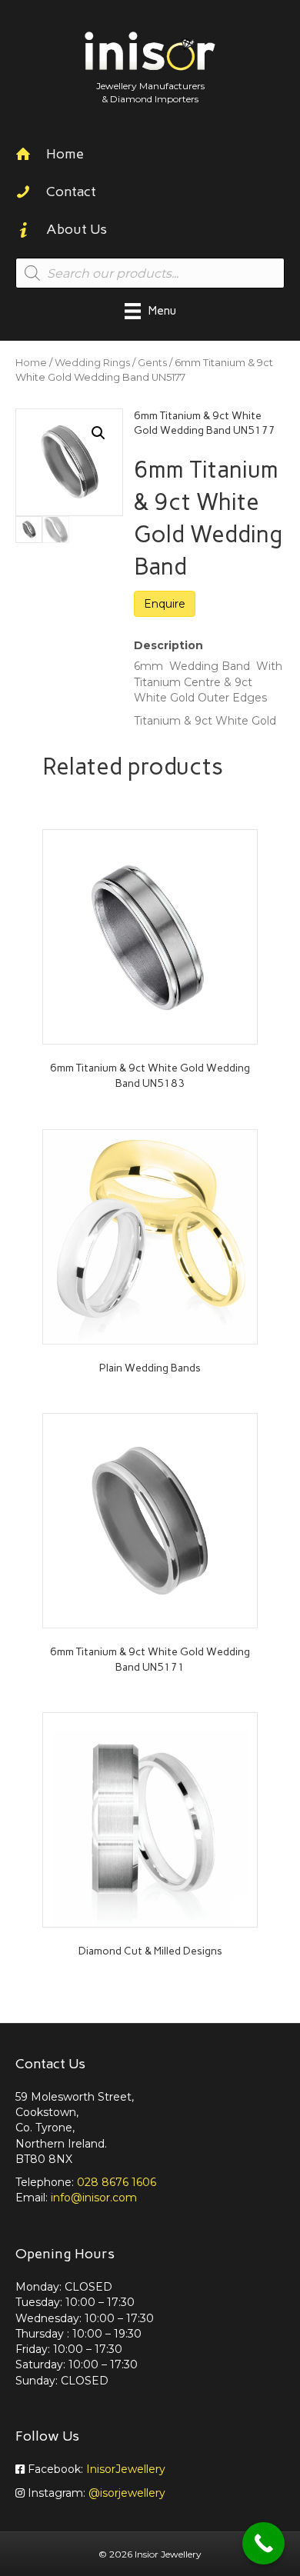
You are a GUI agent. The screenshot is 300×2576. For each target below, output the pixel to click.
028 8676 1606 (117, 2182)
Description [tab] (168, 645)
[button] (98, 433)
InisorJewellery (126, 2469)
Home (31, 363)
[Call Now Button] (263, 2543)
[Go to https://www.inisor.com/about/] (150, 231)
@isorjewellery (127, 2493)
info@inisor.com (94, 2198)
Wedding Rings (92, 363)
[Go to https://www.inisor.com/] (150, 156)
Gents (152, 363)
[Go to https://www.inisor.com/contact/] (150, 193)
